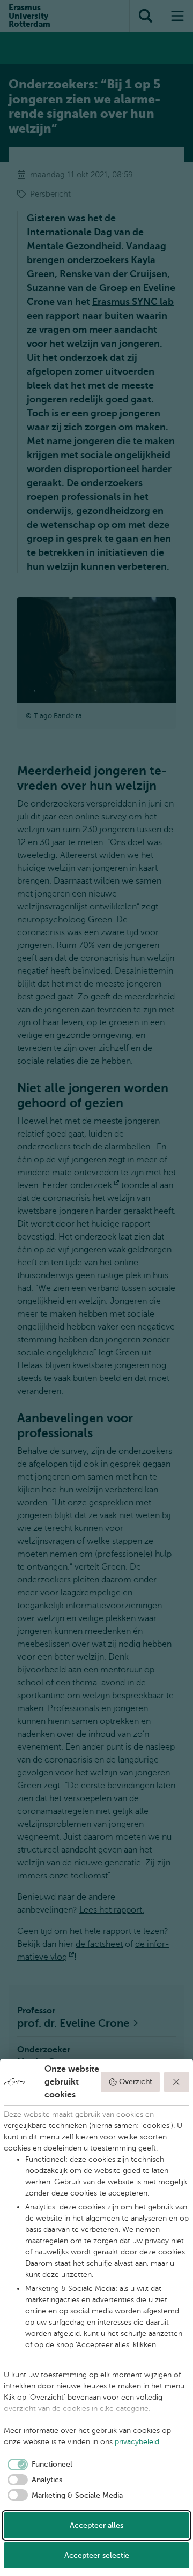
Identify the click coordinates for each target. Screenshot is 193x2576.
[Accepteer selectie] (177, 2082)
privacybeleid (137, 2442)
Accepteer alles (96, 2525)
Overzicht (136, 2082)
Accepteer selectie (97, 2555)
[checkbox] (38, 2465)
